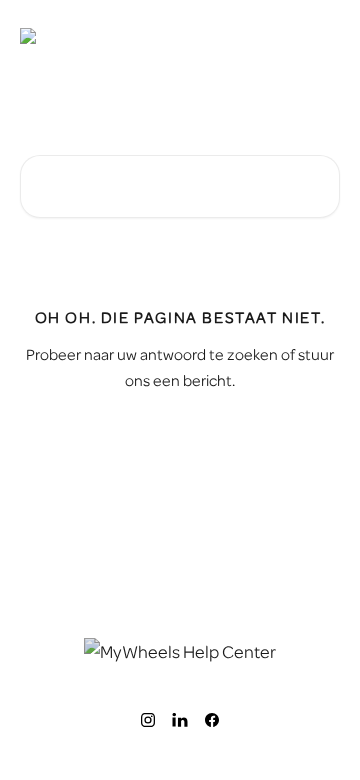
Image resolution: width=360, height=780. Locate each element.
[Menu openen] (322, 36)
